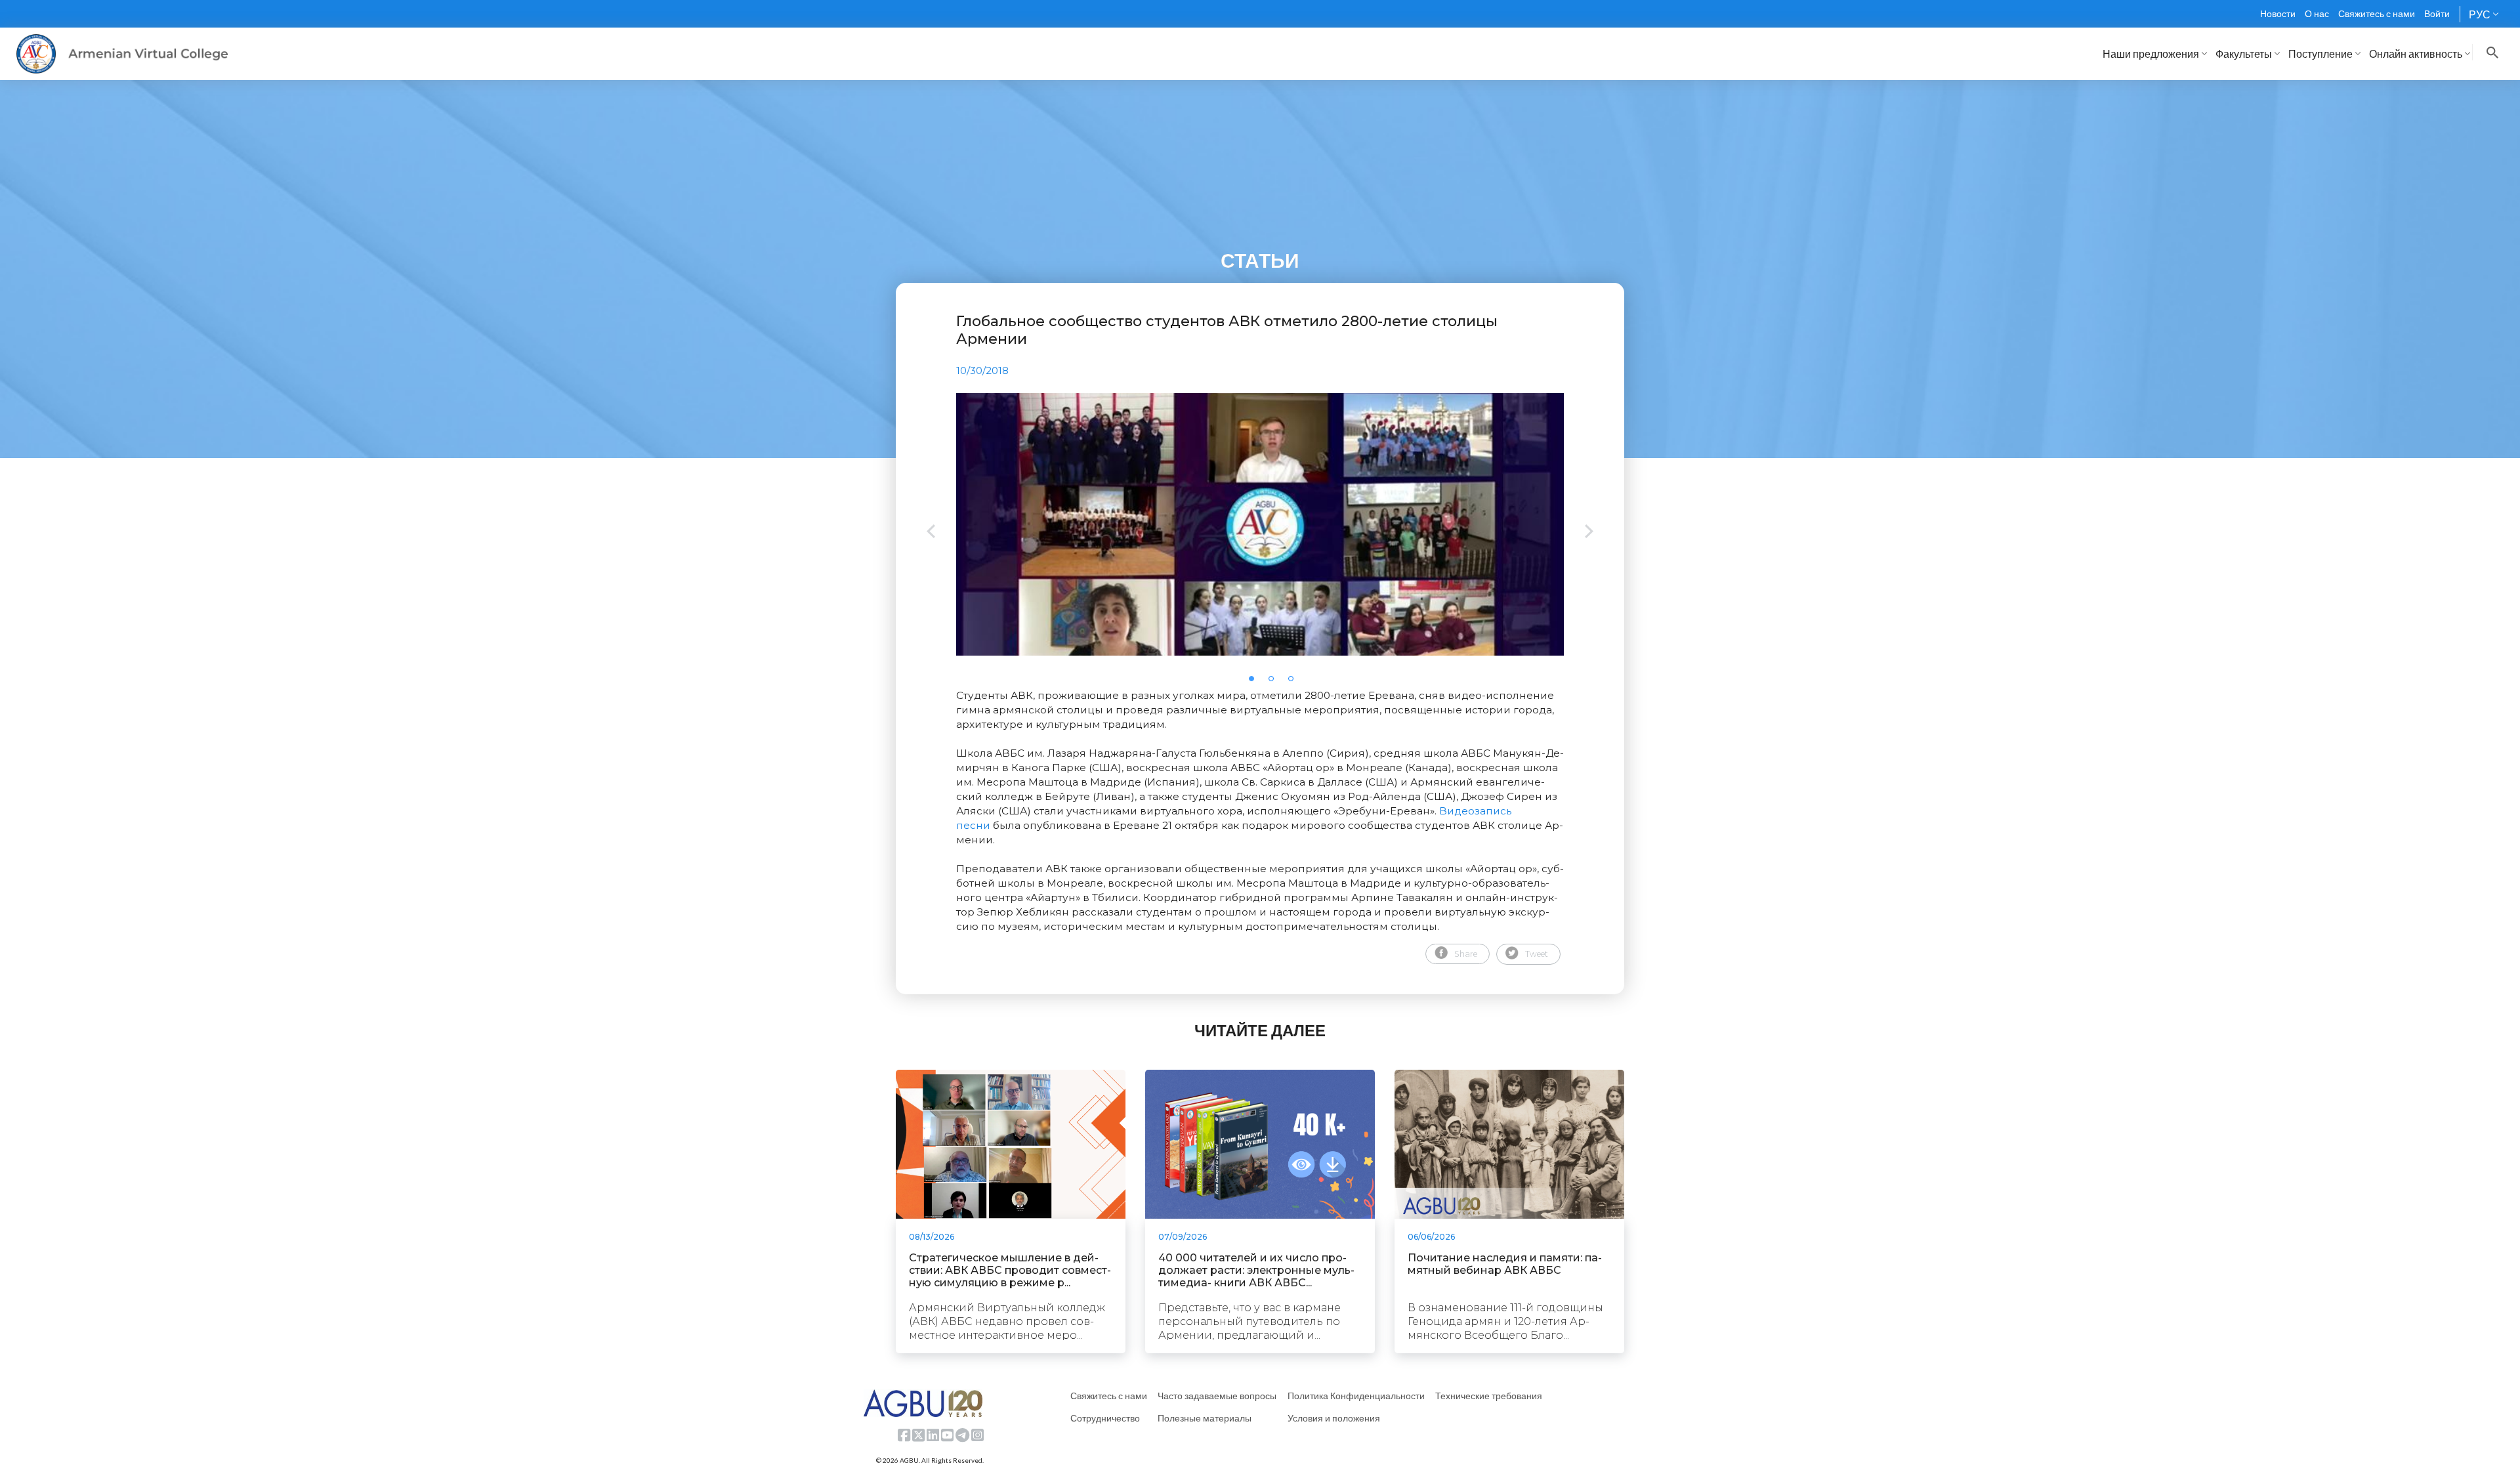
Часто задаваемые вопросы (1217, 1396)
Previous (931, 533)
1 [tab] (1255, 683)
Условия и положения (1334, 1418)
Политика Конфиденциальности (1356, 1396)
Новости (2278, 13)
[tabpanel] (1260, 524)
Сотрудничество (1105, 1418)
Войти (2437, 13)
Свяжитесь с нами (2377, 13)
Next (1589, 533)
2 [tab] (1275, 683)
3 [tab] (1295, 683)
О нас (2317, 13)
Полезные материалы (1205, 1418)
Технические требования (1489, 1396)
